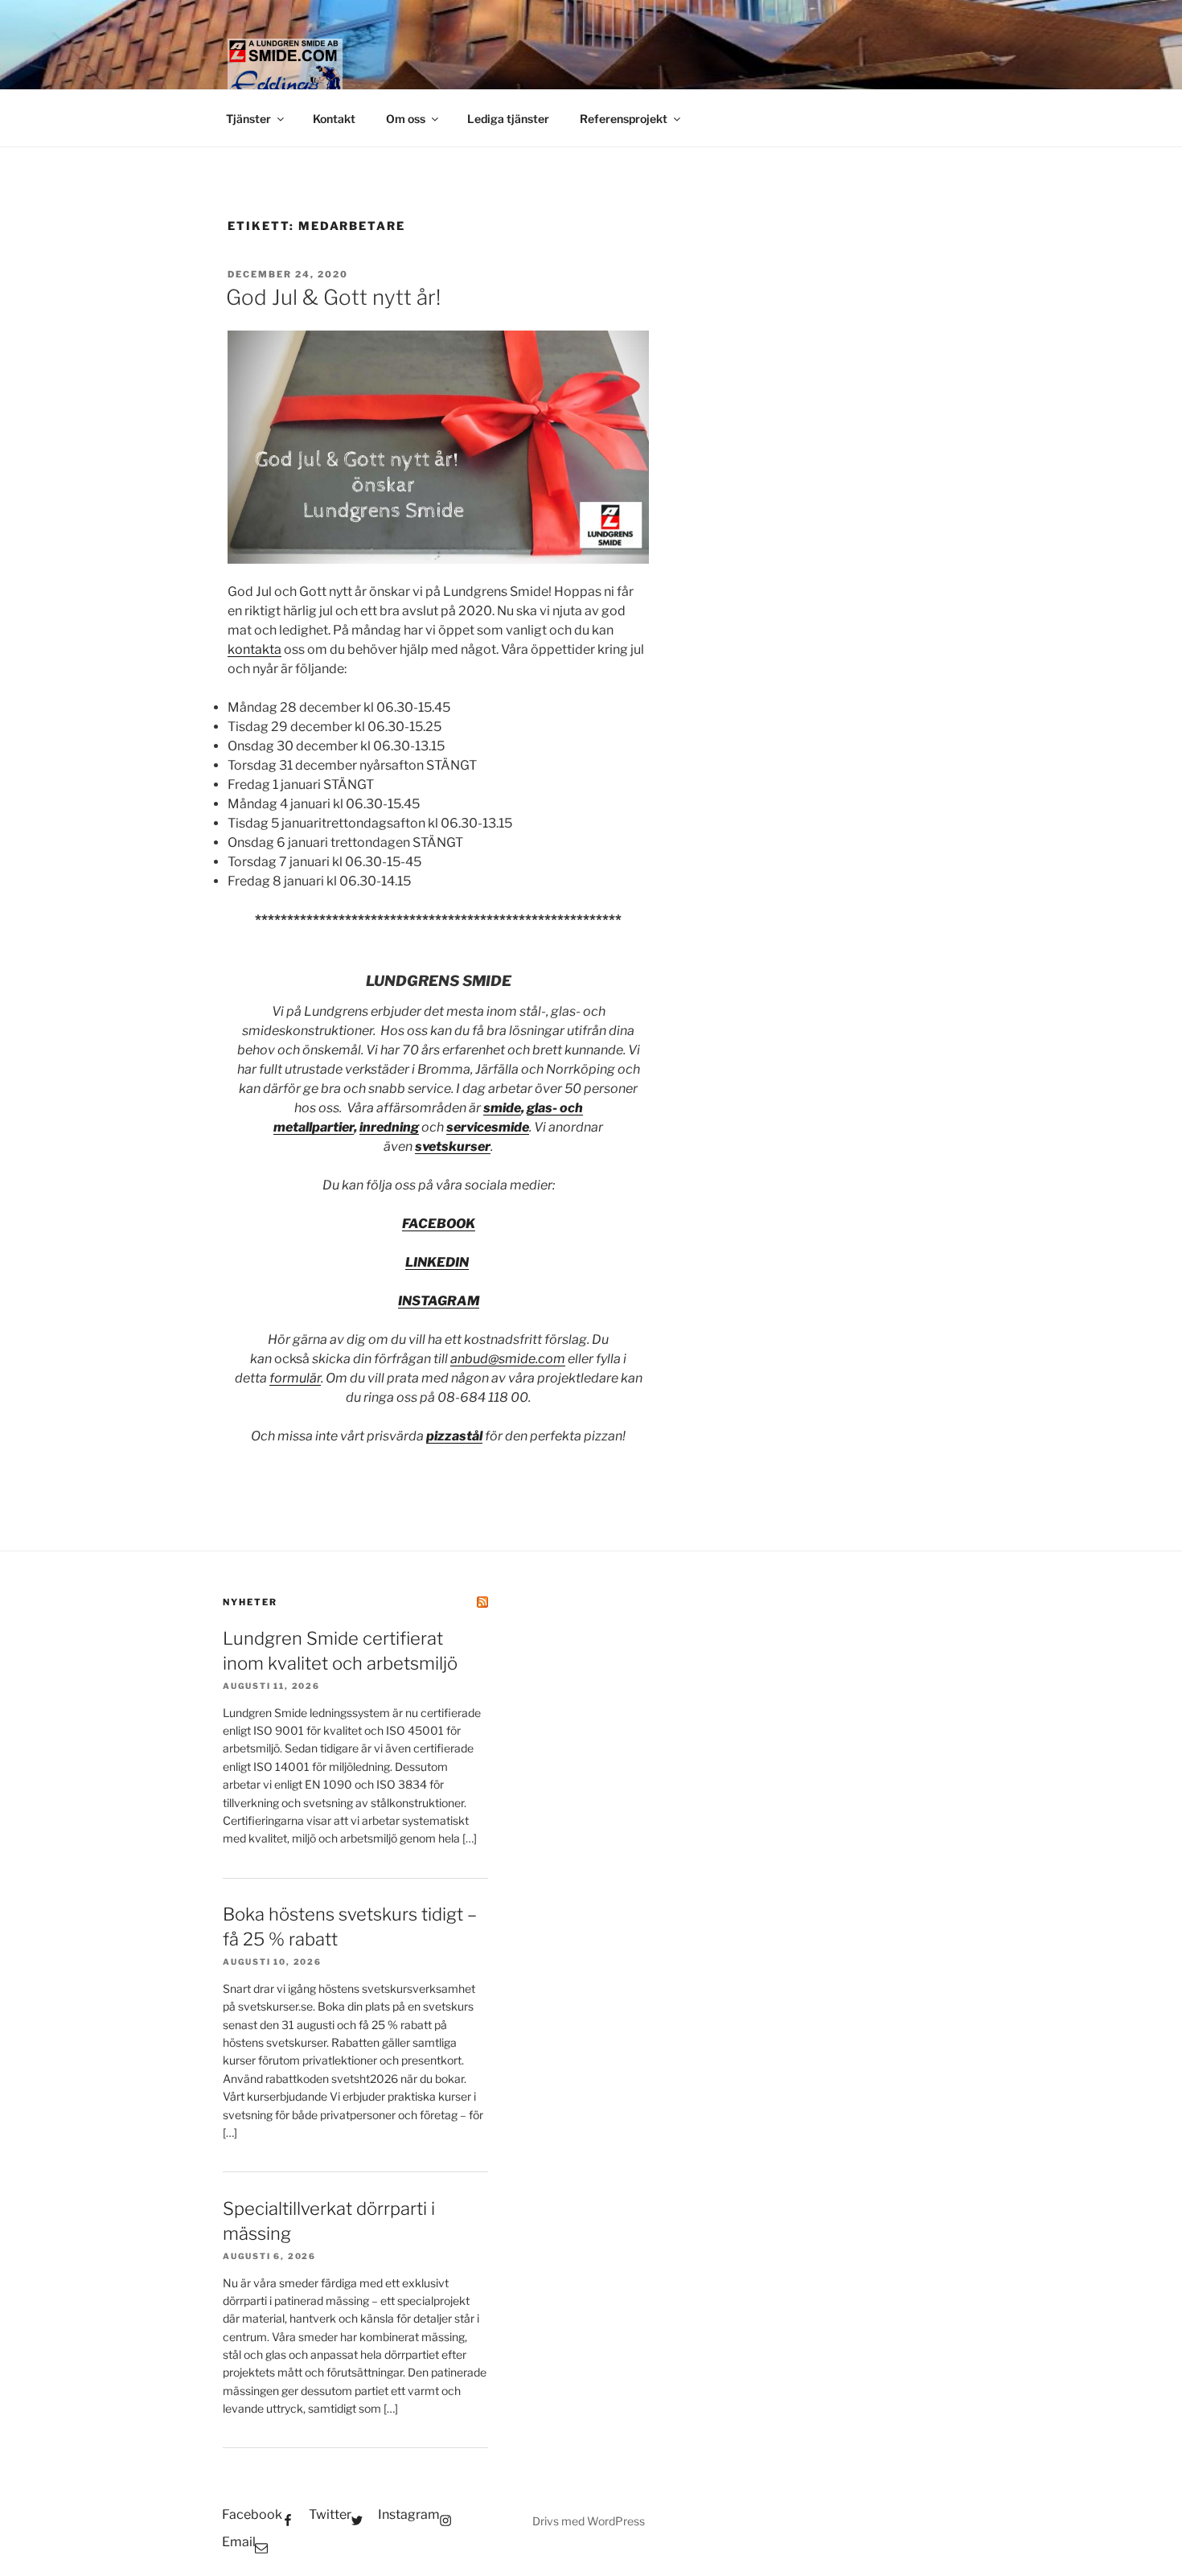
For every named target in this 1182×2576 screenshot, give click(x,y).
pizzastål (454, 1436)
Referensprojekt (624, 119)
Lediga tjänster (508, 119)
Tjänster (248, 119)
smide (502, 1108)
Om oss (406, 119)
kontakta (254, 649)
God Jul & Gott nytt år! (333, 297)
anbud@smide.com (508, 1359)
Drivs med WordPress (589, 2521)
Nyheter (250, 1602)
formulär (295, 1378)
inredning (389, 1127)
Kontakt (334, 119)
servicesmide (488, 1127)
